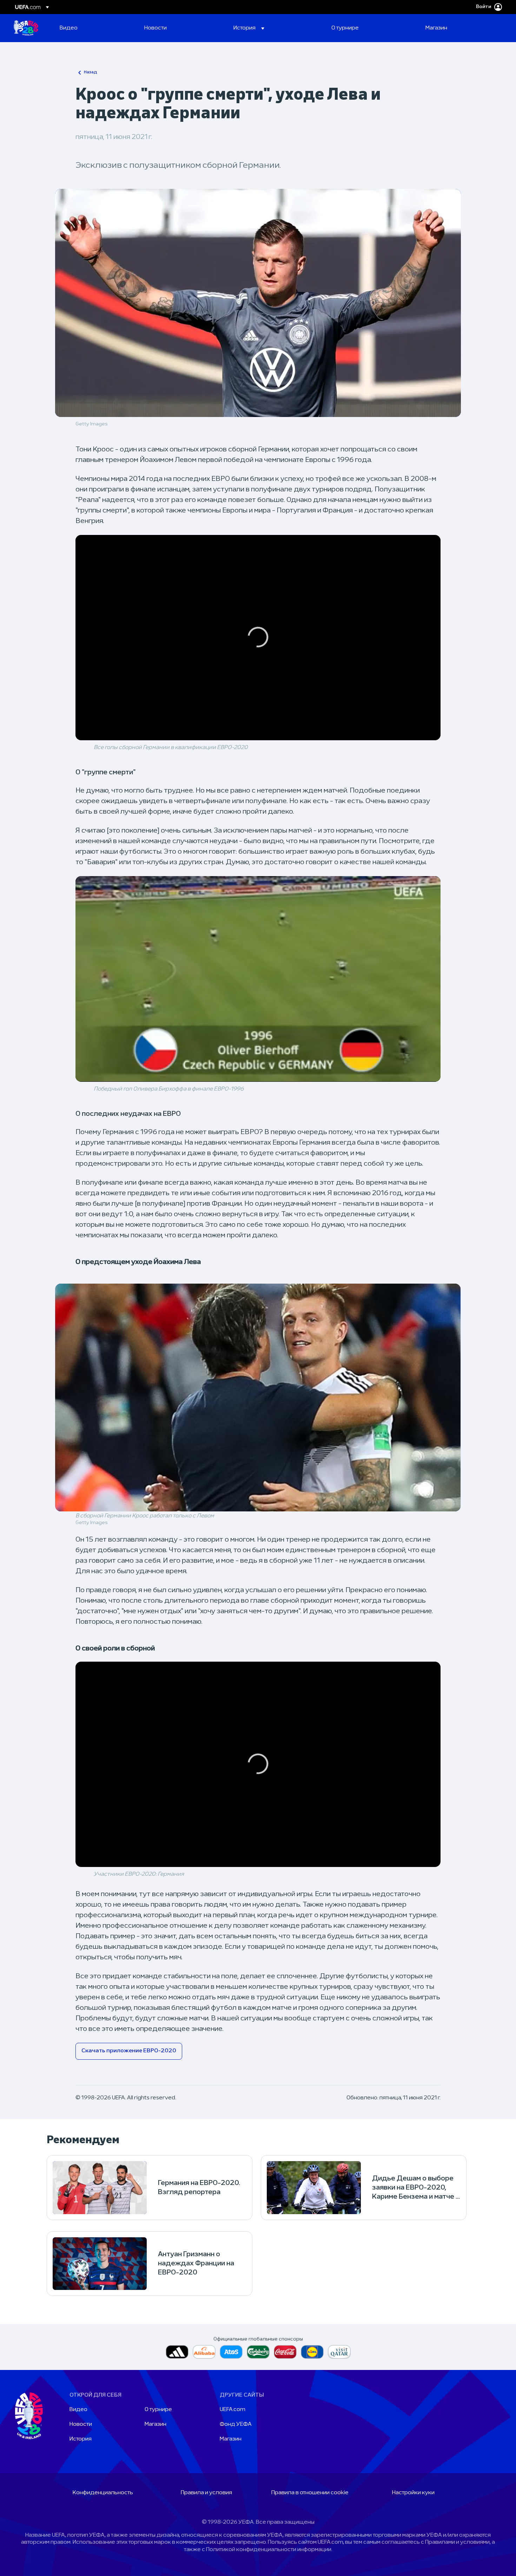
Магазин (156, 2424)
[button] (249, 28)
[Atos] (231, 2352)
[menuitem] (93, 28)
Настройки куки (413, 2493)
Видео (78, 2410)
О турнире (158, 2410)
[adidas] (177, 2352)
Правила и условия (206, 2493)
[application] (258, 638)
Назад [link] (91, 72)
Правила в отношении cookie (310, 2493)
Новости (81, 2424)
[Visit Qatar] (339, 2352)
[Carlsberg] (258, 2352)
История (81, 2439)
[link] (69, 28)
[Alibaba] (204, 2352)
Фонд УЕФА (236, 2424)
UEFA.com (233, 2410)
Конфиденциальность (103, 2493)
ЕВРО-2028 (26, 28)
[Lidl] (312, 2352)
